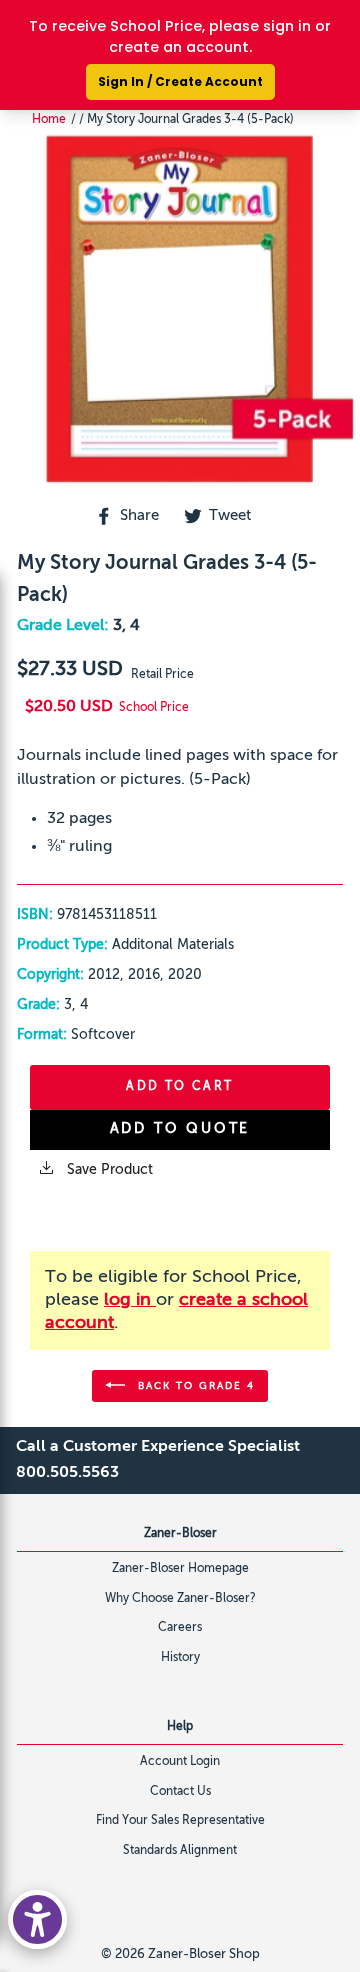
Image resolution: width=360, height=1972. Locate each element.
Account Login (180, 1762)
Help (180, 1727)
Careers (180, 1628)
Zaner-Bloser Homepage (180, 1569)
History (180, 1658)
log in (130, 1300)
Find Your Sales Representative (180, 1821)
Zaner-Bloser (180, 1534)
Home (49, 120)
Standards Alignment (180, 1851)
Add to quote (180, 1129)
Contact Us (180, 1792)
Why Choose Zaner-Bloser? (180, 1599)
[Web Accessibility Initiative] (37, 1919)
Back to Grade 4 (194, 1385)
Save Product (108, 1170)
